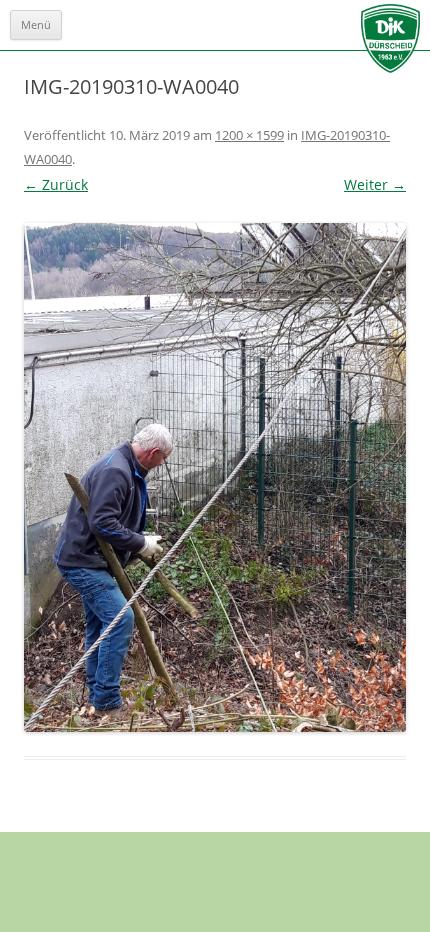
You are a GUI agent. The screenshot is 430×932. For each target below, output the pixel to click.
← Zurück (56, 184)
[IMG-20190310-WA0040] (215, 477)
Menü (36, 24)
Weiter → (375, 184)
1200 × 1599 (249, 135)
